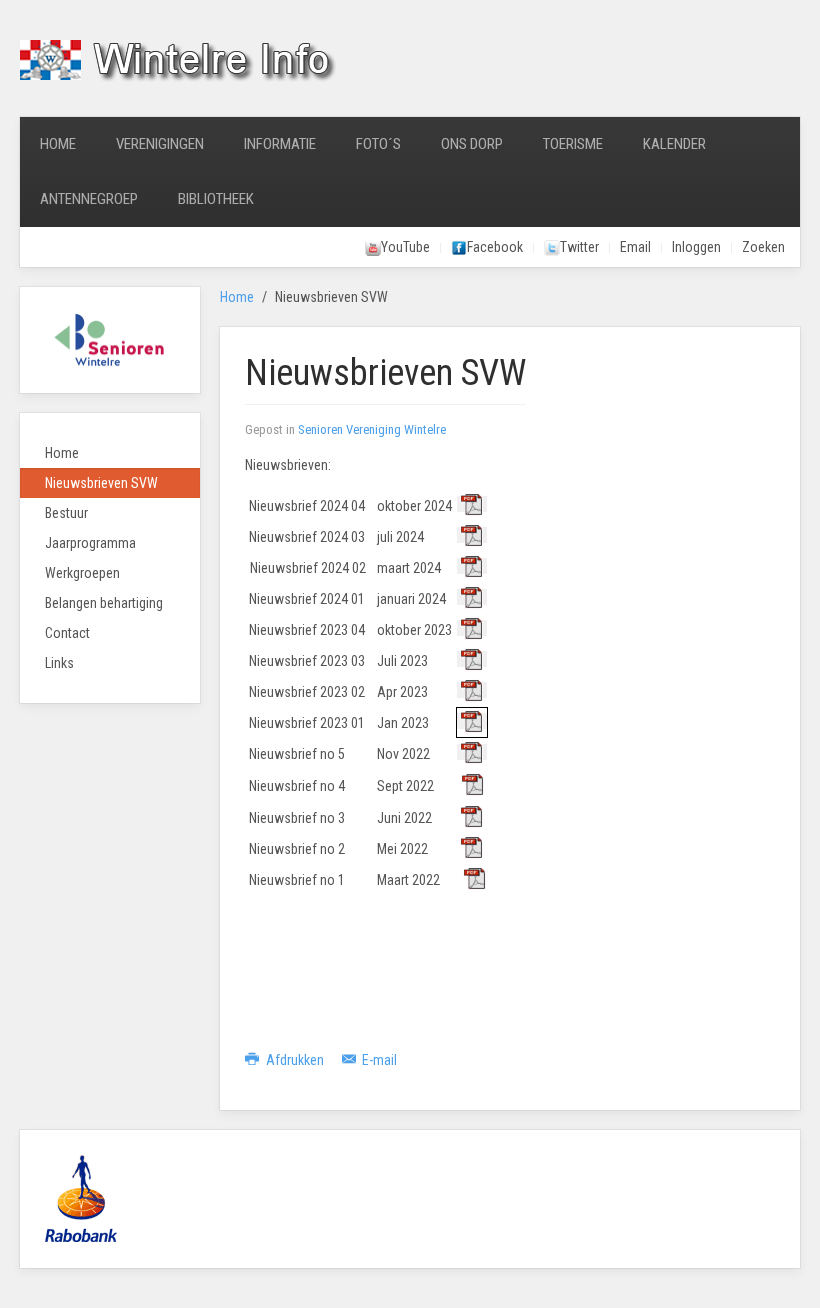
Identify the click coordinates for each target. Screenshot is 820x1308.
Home (58, 144)
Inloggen (696, 247)
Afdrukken (295, 1060)
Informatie (280, 144)
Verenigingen (160, 144)
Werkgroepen (82, 573)
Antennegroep (89, 199)
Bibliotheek (216, 199)
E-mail (378, 1060)
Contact (67, 633)
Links (59, 663)
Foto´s (378, 144)
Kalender (674, 144)
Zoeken (763, 247)
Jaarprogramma (90, 543)
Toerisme (573, 144)
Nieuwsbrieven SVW (101, 483)
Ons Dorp (472, 144)
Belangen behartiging (104, 603)
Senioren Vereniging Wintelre (372, 429)
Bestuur (66, 513)
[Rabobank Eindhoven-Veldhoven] (81, 1198)
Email (635, 247)
